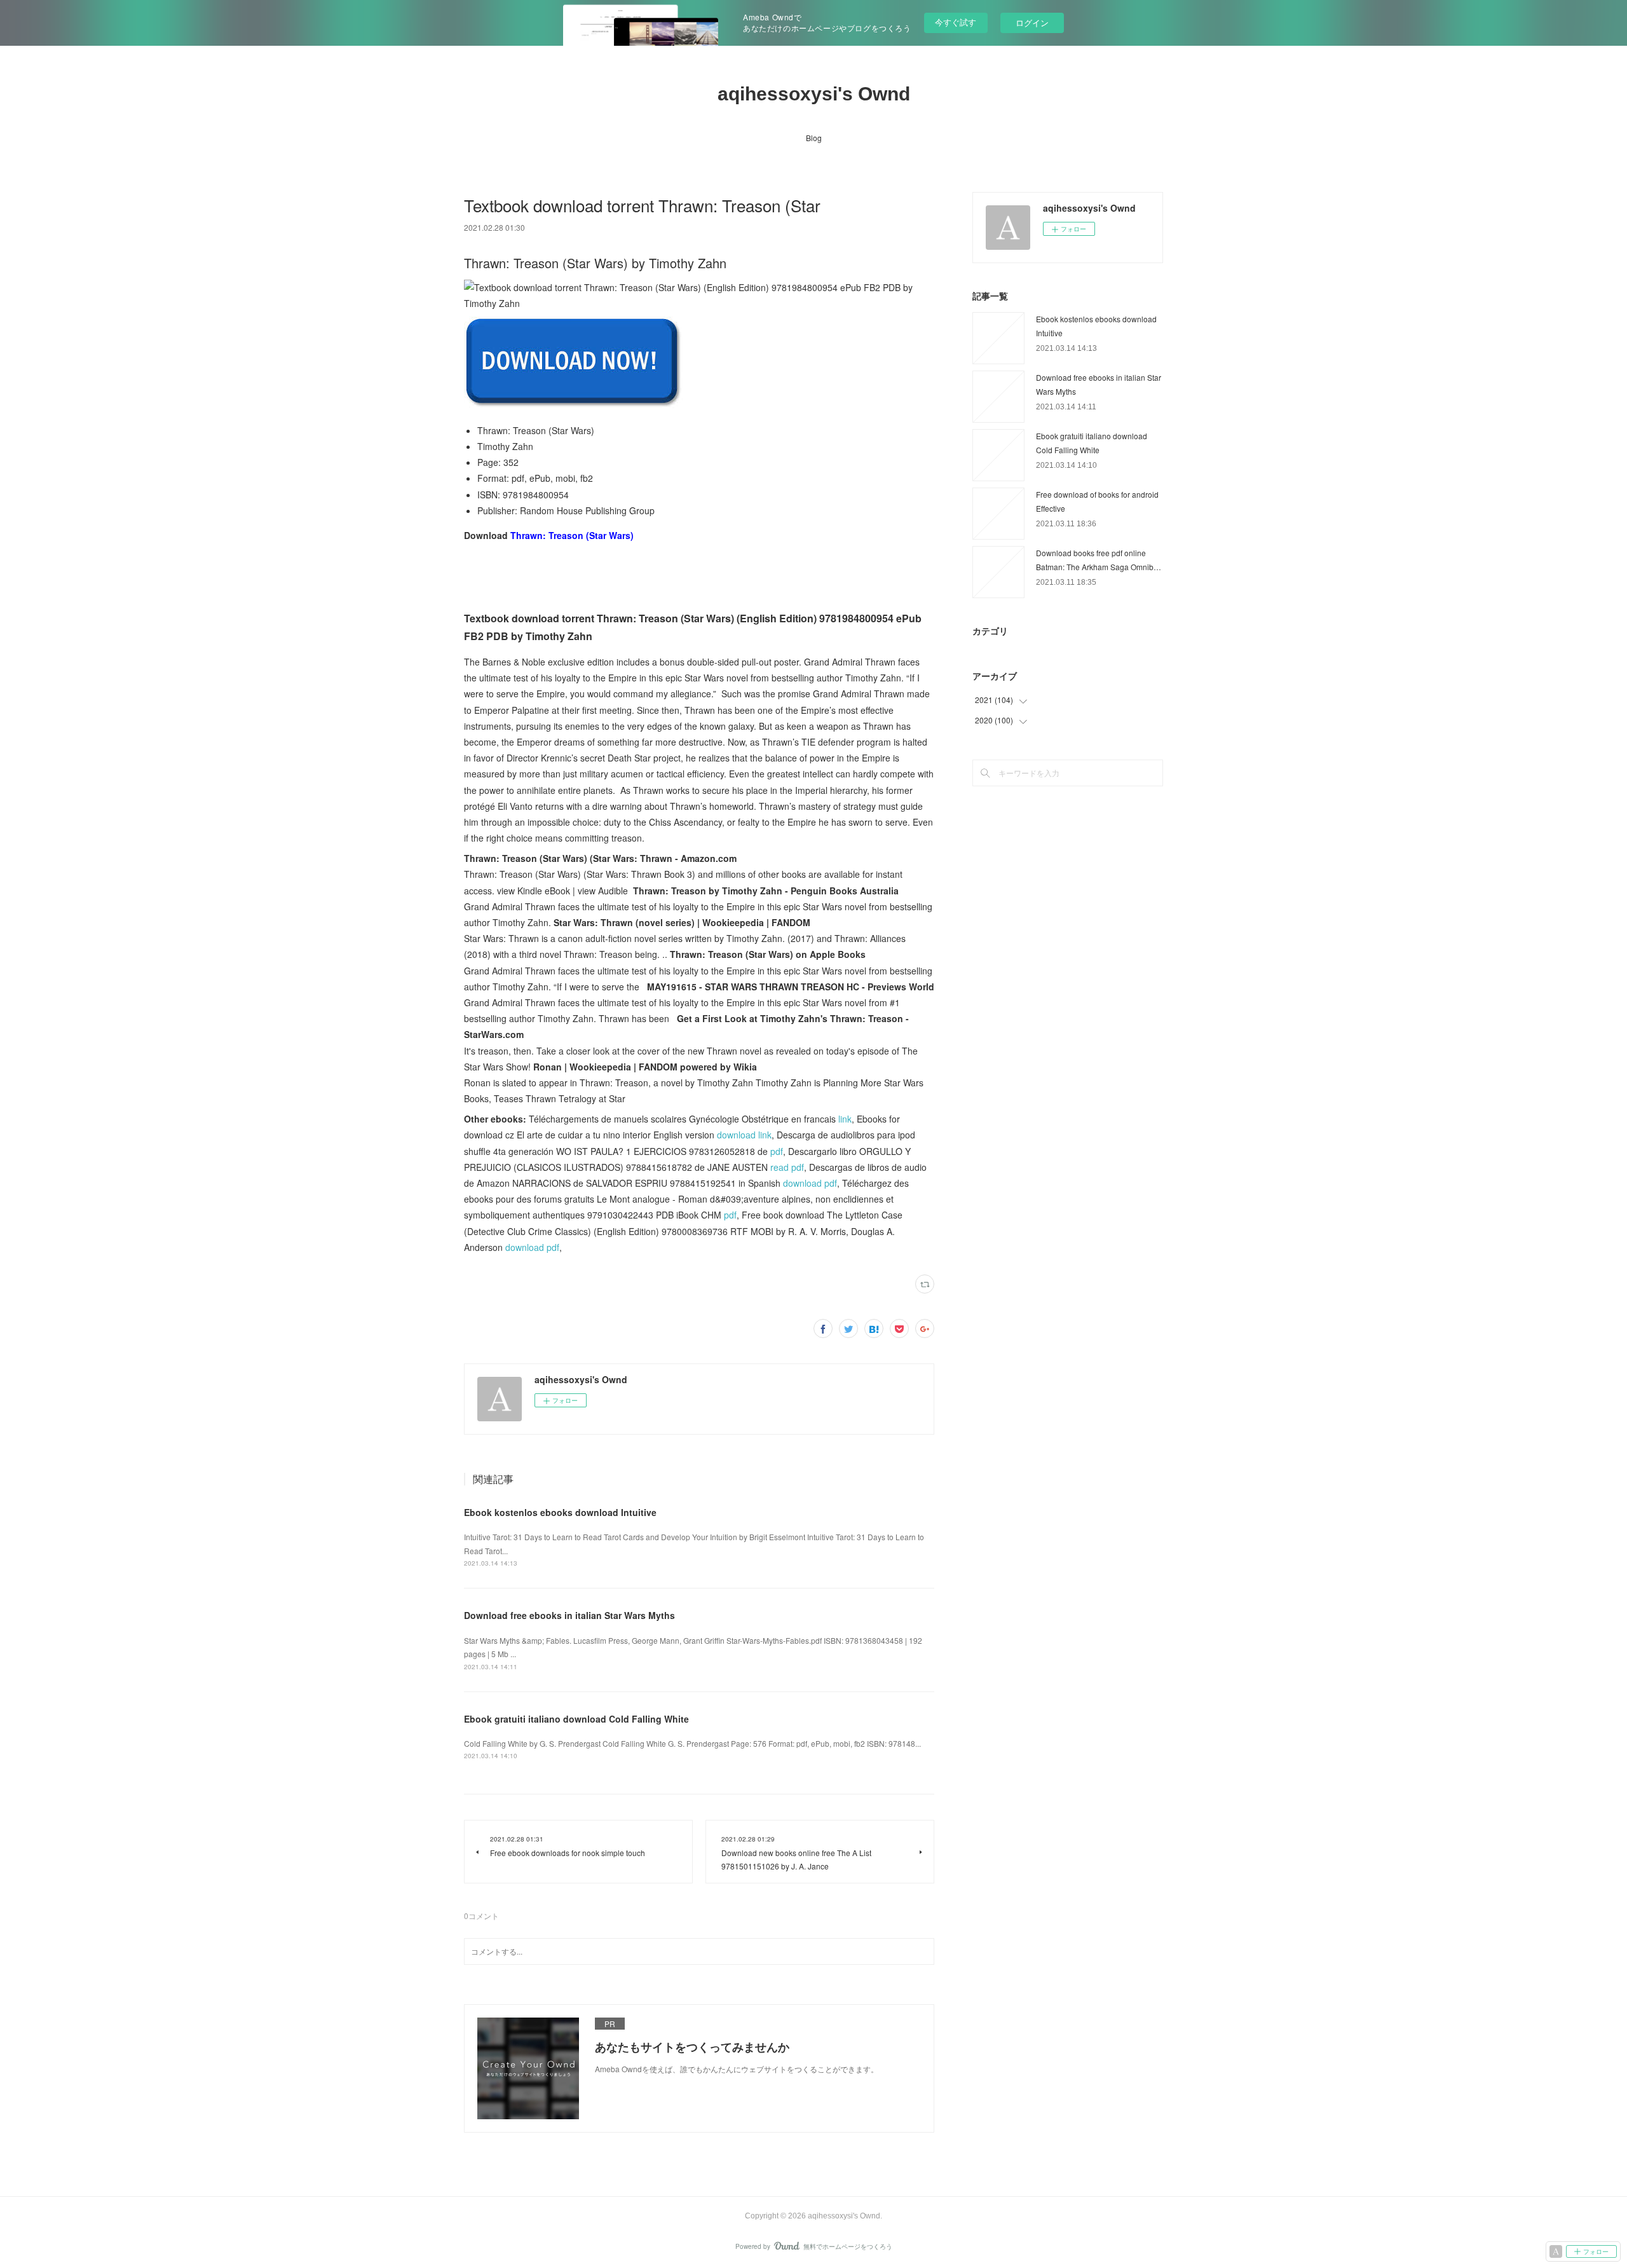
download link (744, 1135)
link (845, 1119)
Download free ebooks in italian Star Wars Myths (569, 1615)
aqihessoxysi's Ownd (814, 94)
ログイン (1032, 23)
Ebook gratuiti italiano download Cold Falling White (576, 1719)
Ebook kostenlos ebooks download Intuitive (560, 1512)
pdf (777, 1151)
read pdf (787, 1167)
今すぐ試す (956, 22)
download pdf (810, 1183)
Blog (814, 138)
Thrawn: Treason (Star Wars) (572, 535)
